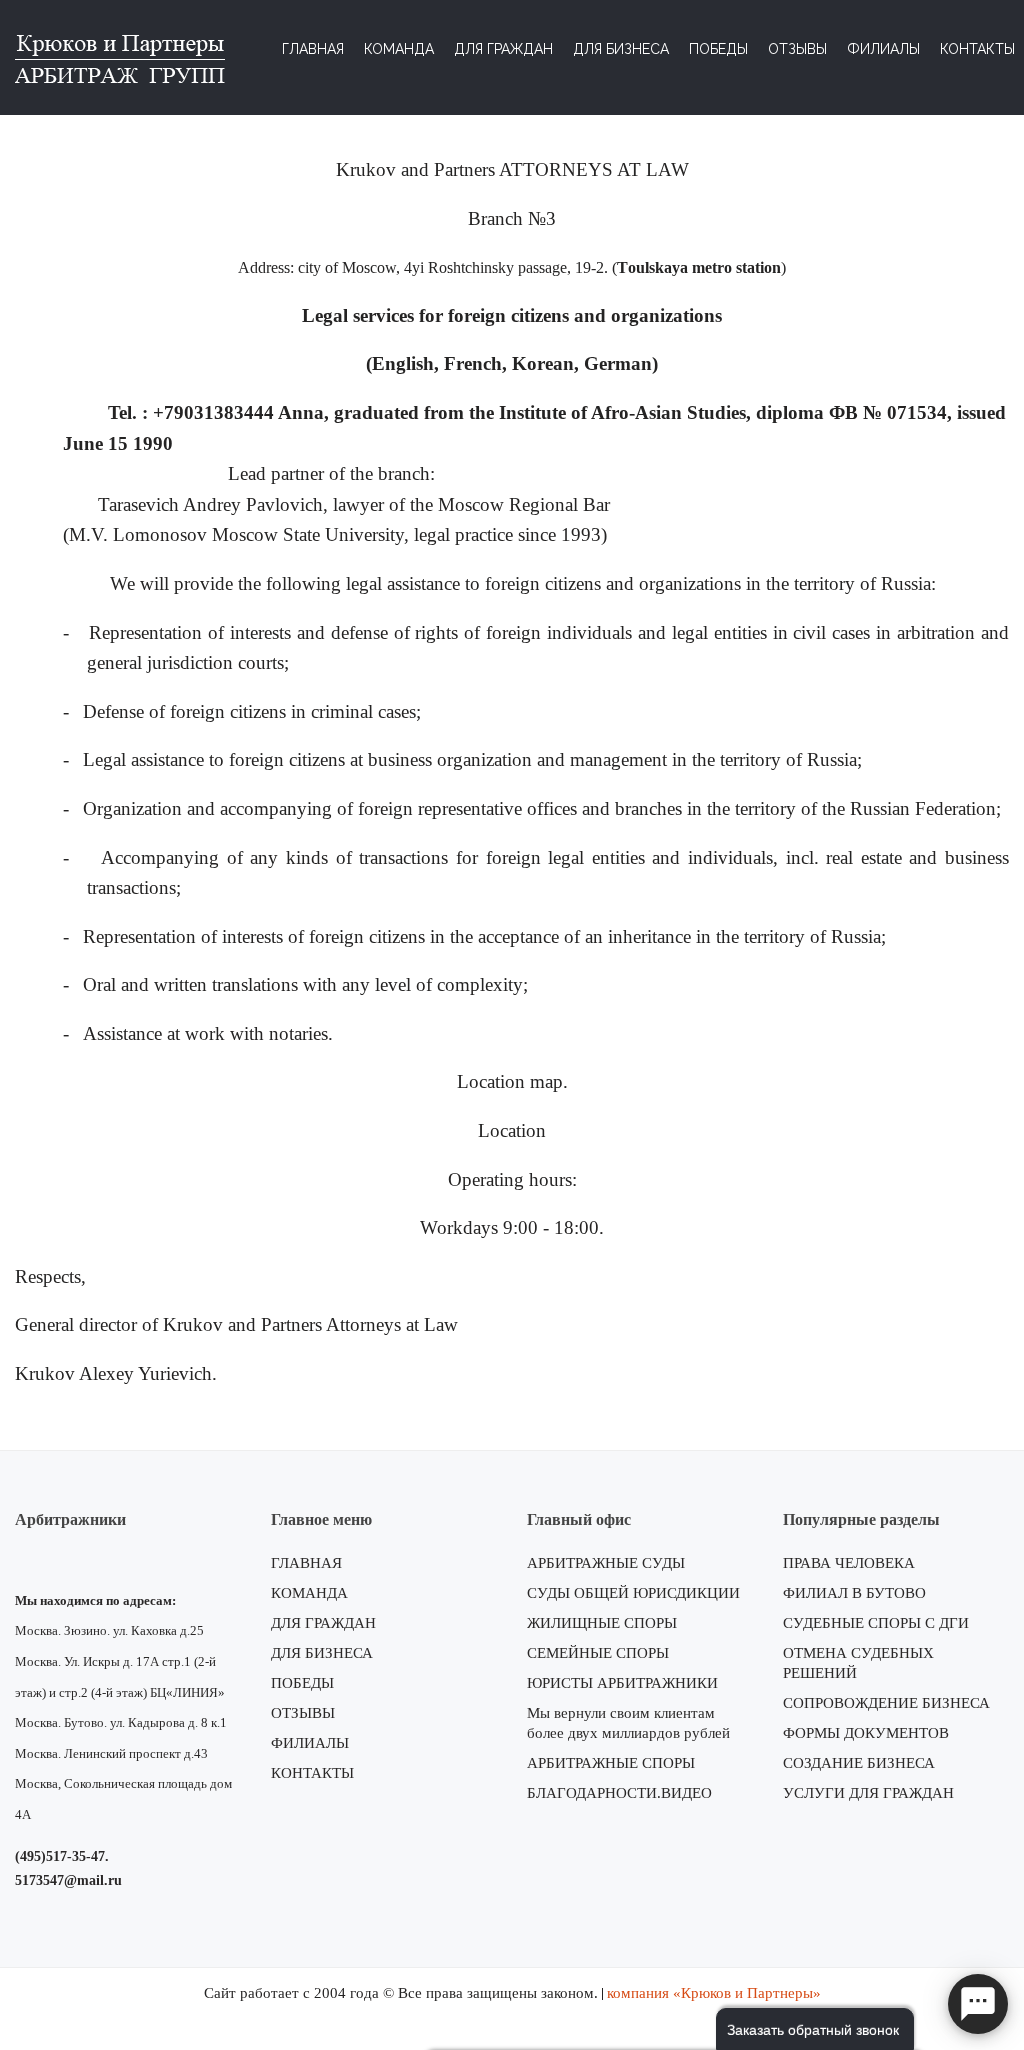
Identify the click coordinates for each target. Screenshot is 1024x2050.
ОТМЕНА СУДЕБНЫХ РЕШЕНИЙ (858, 1663)
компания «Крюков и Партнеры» (714, 1993)
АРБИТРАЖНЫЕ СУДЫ (606, 1563)
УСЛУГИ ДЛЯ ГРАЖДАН (868, 1793)
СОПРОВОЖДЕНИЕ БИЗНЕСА (886, 1703)
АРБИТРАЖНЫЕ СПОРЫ (611, 1763)
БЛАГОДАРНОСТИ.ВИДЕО (619, 1793)
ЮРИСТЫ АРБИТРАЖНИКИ (622, 1683)
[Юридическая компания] (120, 56)
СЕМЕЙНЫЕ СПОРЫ (598, 1653)
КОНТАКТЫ (312, 1773)
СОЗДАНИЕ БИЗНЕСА (859, 1763)
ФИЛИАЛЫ (310, 1743)
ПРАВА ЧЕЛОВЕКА (849, 1563)
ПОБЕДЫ (302, 1683)
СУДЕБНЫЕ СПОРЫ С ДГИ (876, 1623)
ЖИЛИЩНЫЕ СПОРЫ (602, 1623)
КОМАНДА (309, 1593)
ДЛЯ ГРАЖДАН (323, 1623)
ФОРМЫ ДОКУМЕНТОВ (866, 1733)
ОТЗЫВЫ (303, 1713)
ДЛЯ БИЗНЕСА (322, 1653)
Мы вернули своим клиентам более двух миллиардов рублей (628, 1723)
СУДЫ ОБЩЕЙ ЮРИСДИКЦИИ (633, 1593)
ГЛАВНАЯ (306, 1563)
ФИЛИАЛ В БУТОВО (854, 1593)
